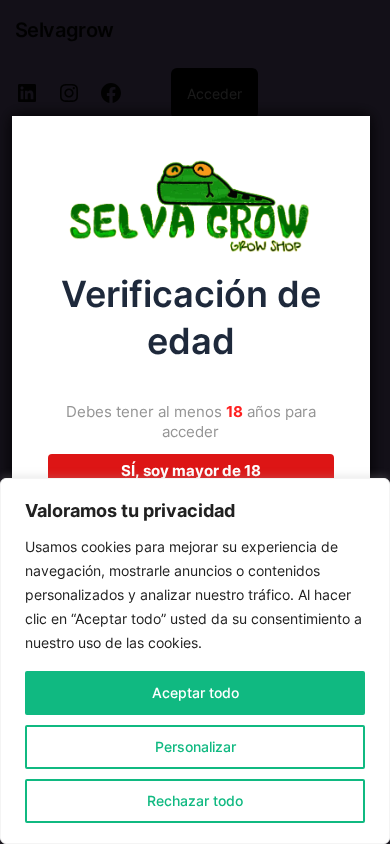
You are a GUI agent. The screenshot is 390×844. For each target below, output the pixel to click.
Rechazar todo (195, 800)
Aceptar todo (195, 692)
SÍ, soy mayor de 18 (191, 471)
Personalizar (195, 746)
